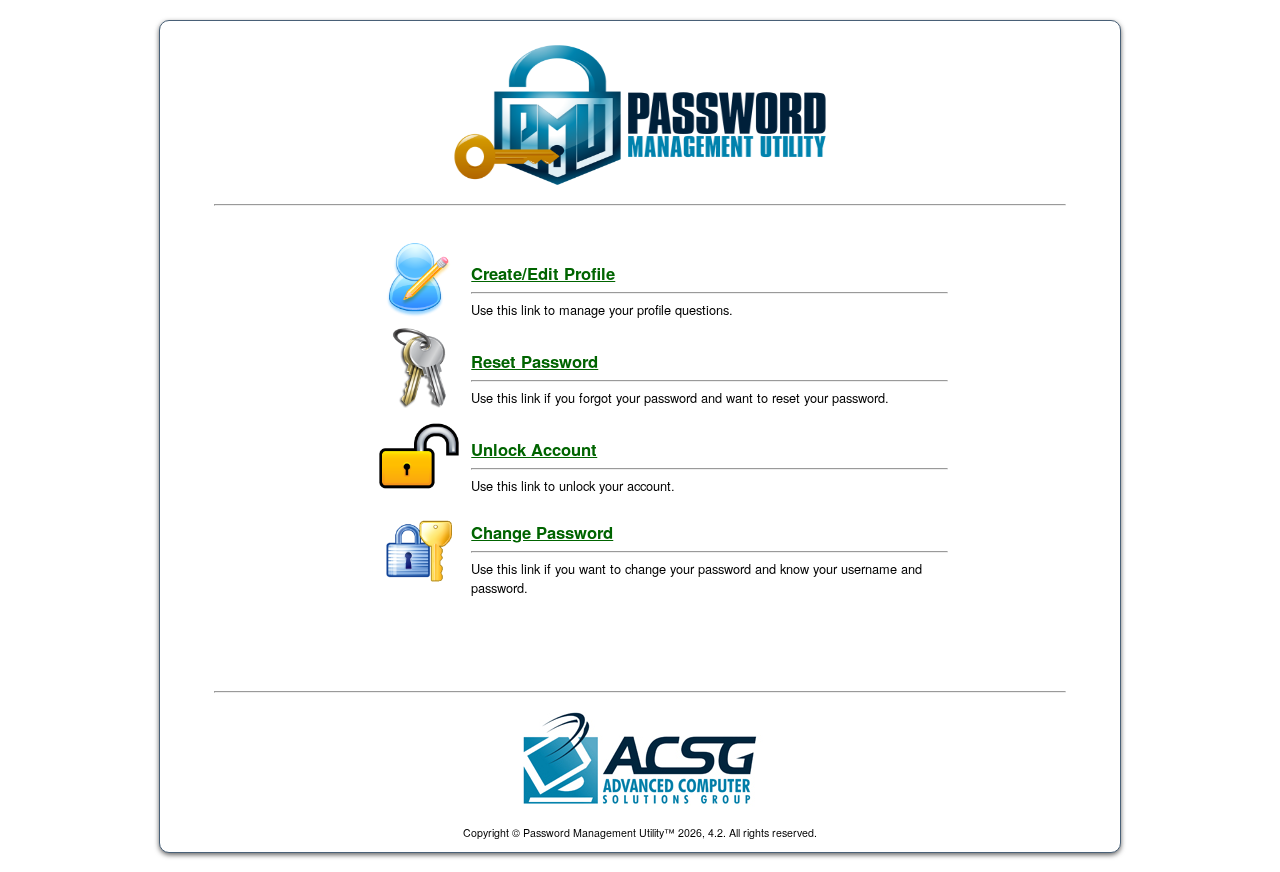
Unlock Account (534, 449)
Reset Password (534, 361)
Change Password (542, 532)
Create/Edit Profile (543, 273)
